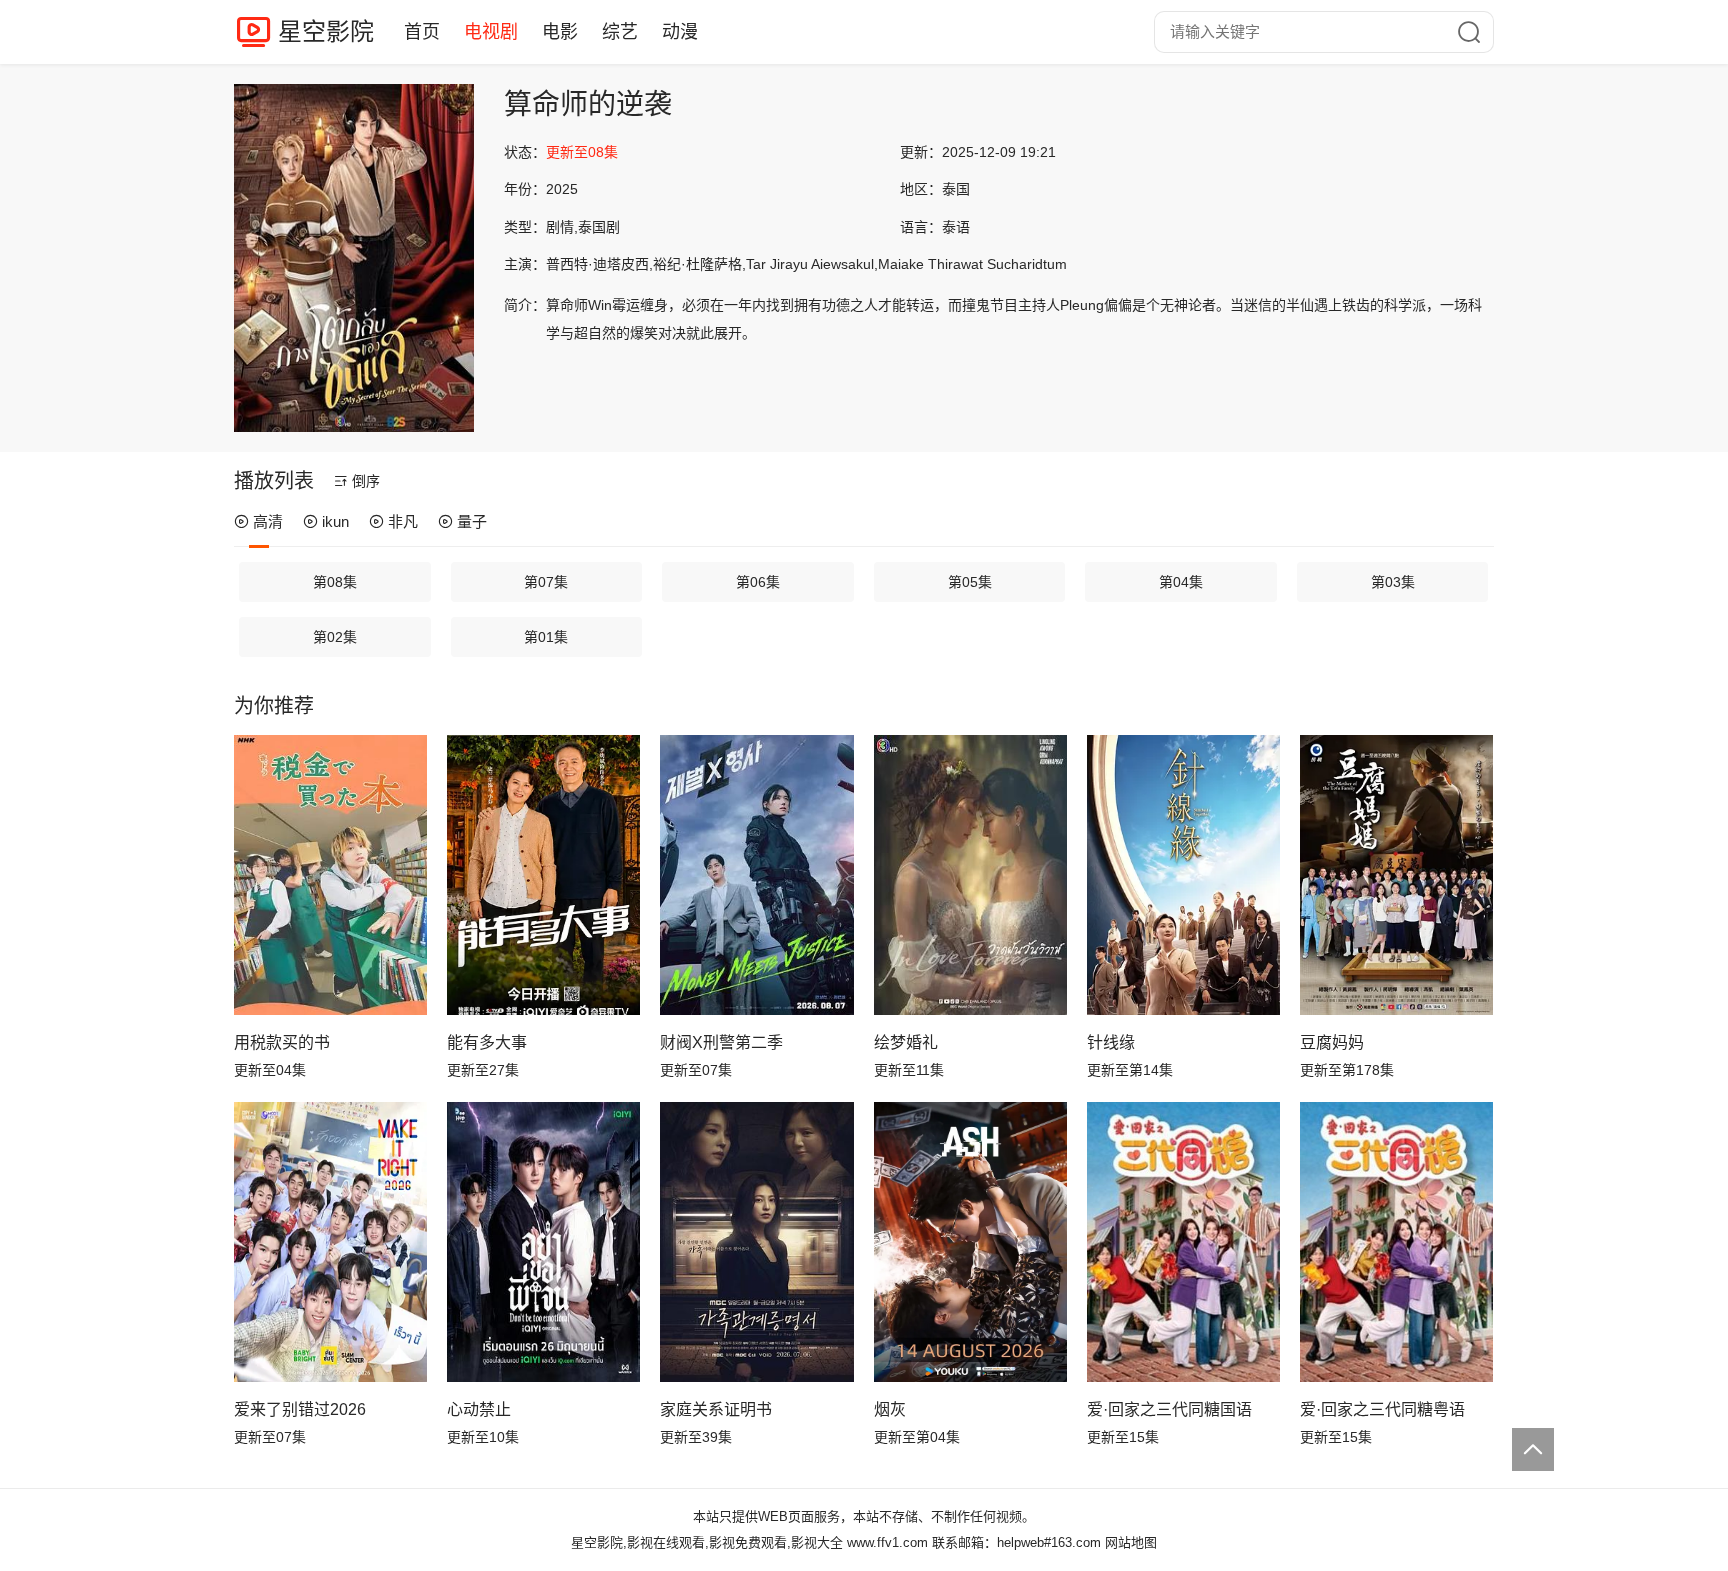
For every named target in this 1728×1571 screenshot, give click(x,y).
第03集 (1393, 582)
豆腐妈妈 (1332, 1042)
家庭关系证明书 (716, 1409)
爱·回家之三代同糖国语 (1169, 1409)
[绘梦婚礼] (970, 875)
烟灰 (890, 1409)
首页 (422, 32)
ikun (335, 521)
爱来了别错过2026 (300, 1409)
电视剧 (491, 32)
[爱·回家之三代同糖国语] (1183, 1242)
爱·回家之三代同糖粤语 (1382, 1409)
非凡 (403, 521)
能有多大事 (487, 1042)
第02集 (335, 637)
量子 (472, 521)
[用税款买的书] (330, 875)
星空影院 (326, 31)
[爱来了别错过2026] (330, 1242)
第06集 (758, 582)
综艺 (620, 32)
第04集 (1181, 582)
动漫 (680, 32)
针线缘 (1111, 1042)
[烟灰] (970, 1242)
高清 (268, 521)
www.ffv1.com (887, 1542)
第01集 (546, 637)
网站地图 (1131, 1542)
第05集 (970, 582)
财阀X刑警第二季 (721, 1042)
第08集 (335, 582)
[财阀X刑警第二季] (756, 875)
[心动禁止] (543, 1242)
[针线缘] (1183, 875)
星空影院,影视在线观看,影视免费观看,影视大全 (707, 1542)
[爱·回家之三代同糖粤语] (1396, 1242)
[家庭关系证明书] (756, 1242)
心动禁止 (479, 1409)
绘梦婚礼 (906, 1042)
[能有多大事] (543, 875)
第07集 (546, 582)
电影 (560, 32)
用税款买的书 (282, 1042)
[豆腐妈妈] (1396, 875)
